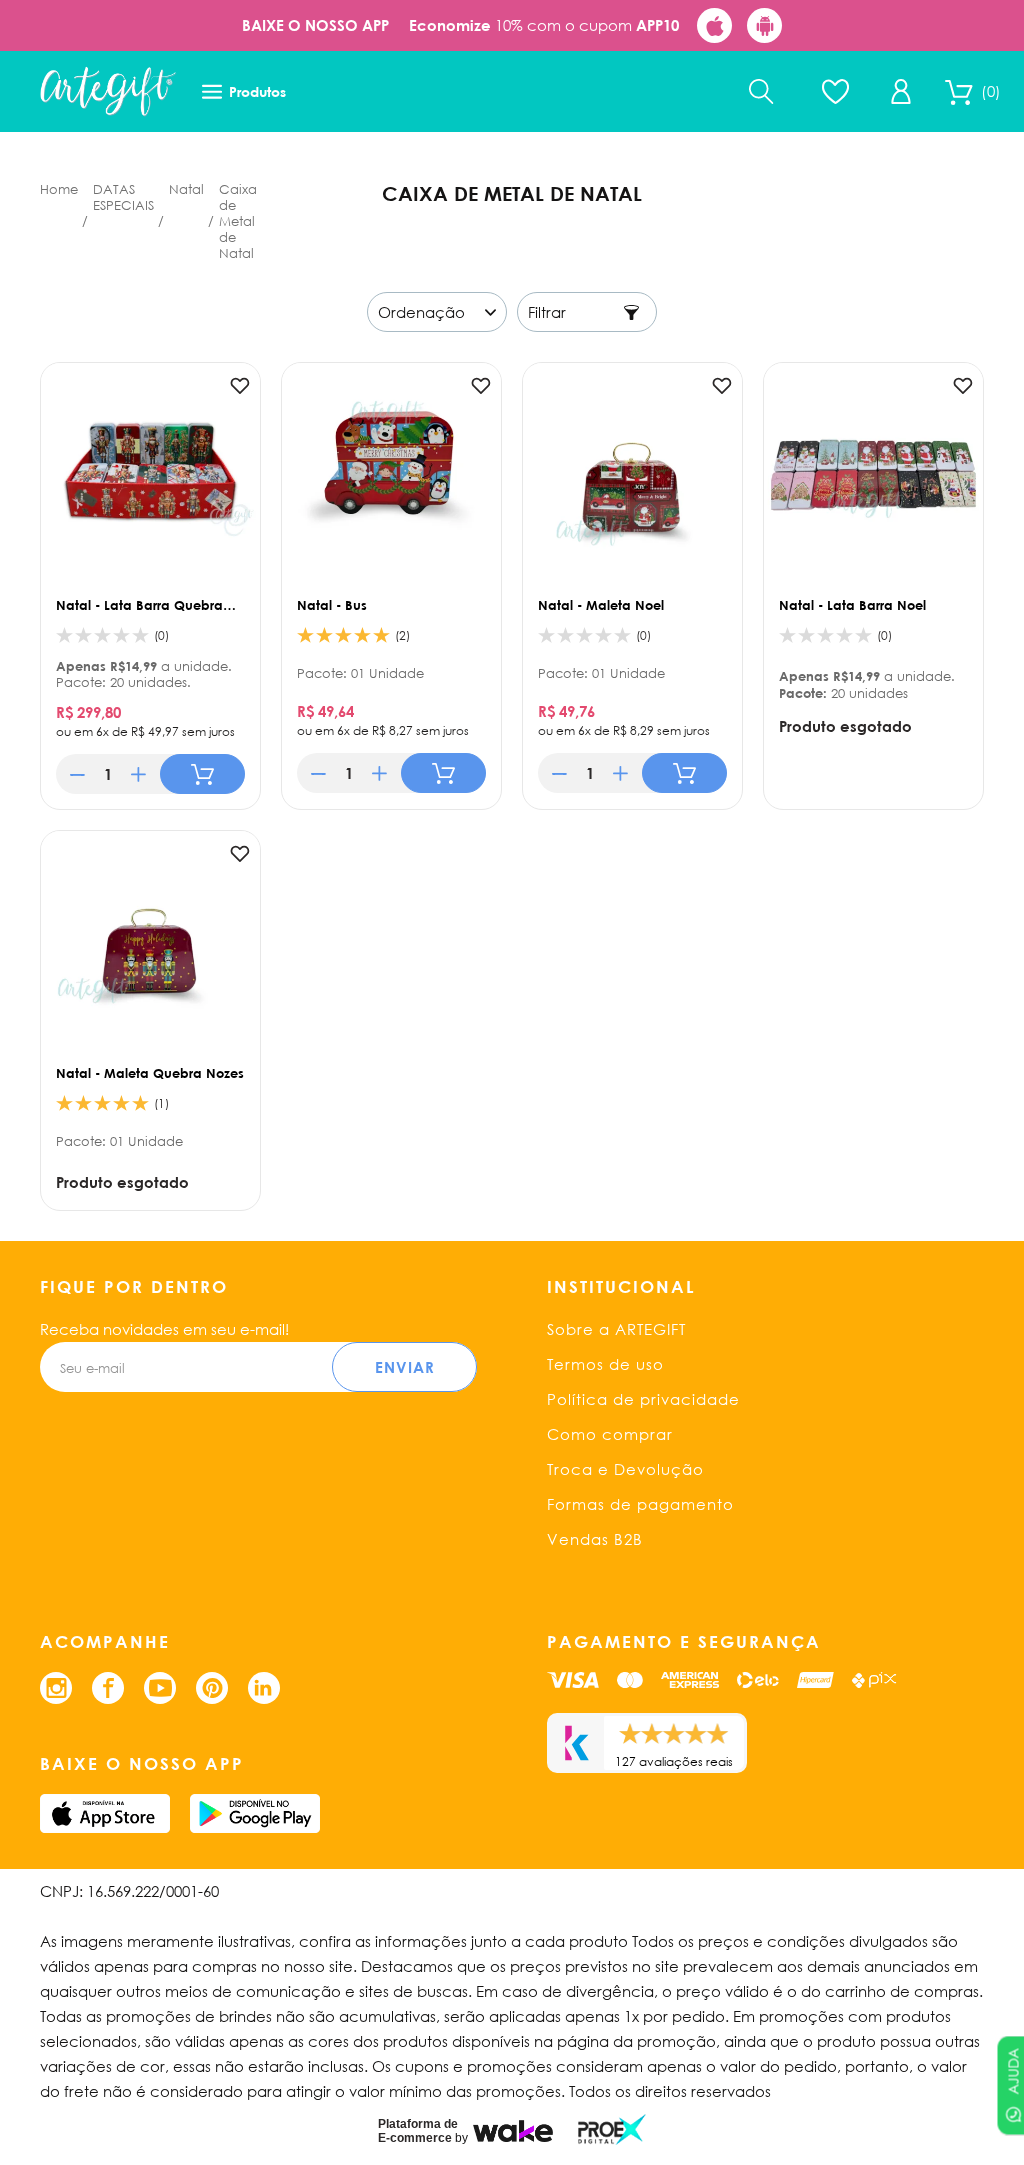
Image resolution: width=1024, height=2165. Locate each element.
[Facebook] (108, 1688)
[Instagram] (56, 1688)
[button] (77, 774)
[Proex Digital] (612, 2129)
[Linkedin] (264, 1688)
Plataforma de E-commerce (418, 2131)
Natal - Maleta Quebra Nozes (150, 1073)
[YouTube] (160, 1688)
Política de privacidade (643, 1399)
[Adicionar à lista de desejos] (240, 385)
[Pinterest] (212, 1688)
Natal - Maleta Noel (601, 605)
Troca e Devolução (625, 1469)
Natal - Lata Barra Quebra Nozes (139, 605)
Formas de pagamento (640, 1504)
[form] (107, 774)
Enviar (405, 1367)
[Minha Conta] (901, 91)
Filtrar (547, 312)
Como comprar (610, 1434)
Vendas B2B (595, 1539)
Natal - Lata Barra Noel (852, 605)
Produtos (257, 91)
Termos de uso (605, 1364)
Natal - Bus (332, 605)
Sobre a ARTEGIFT (616, 1329)
